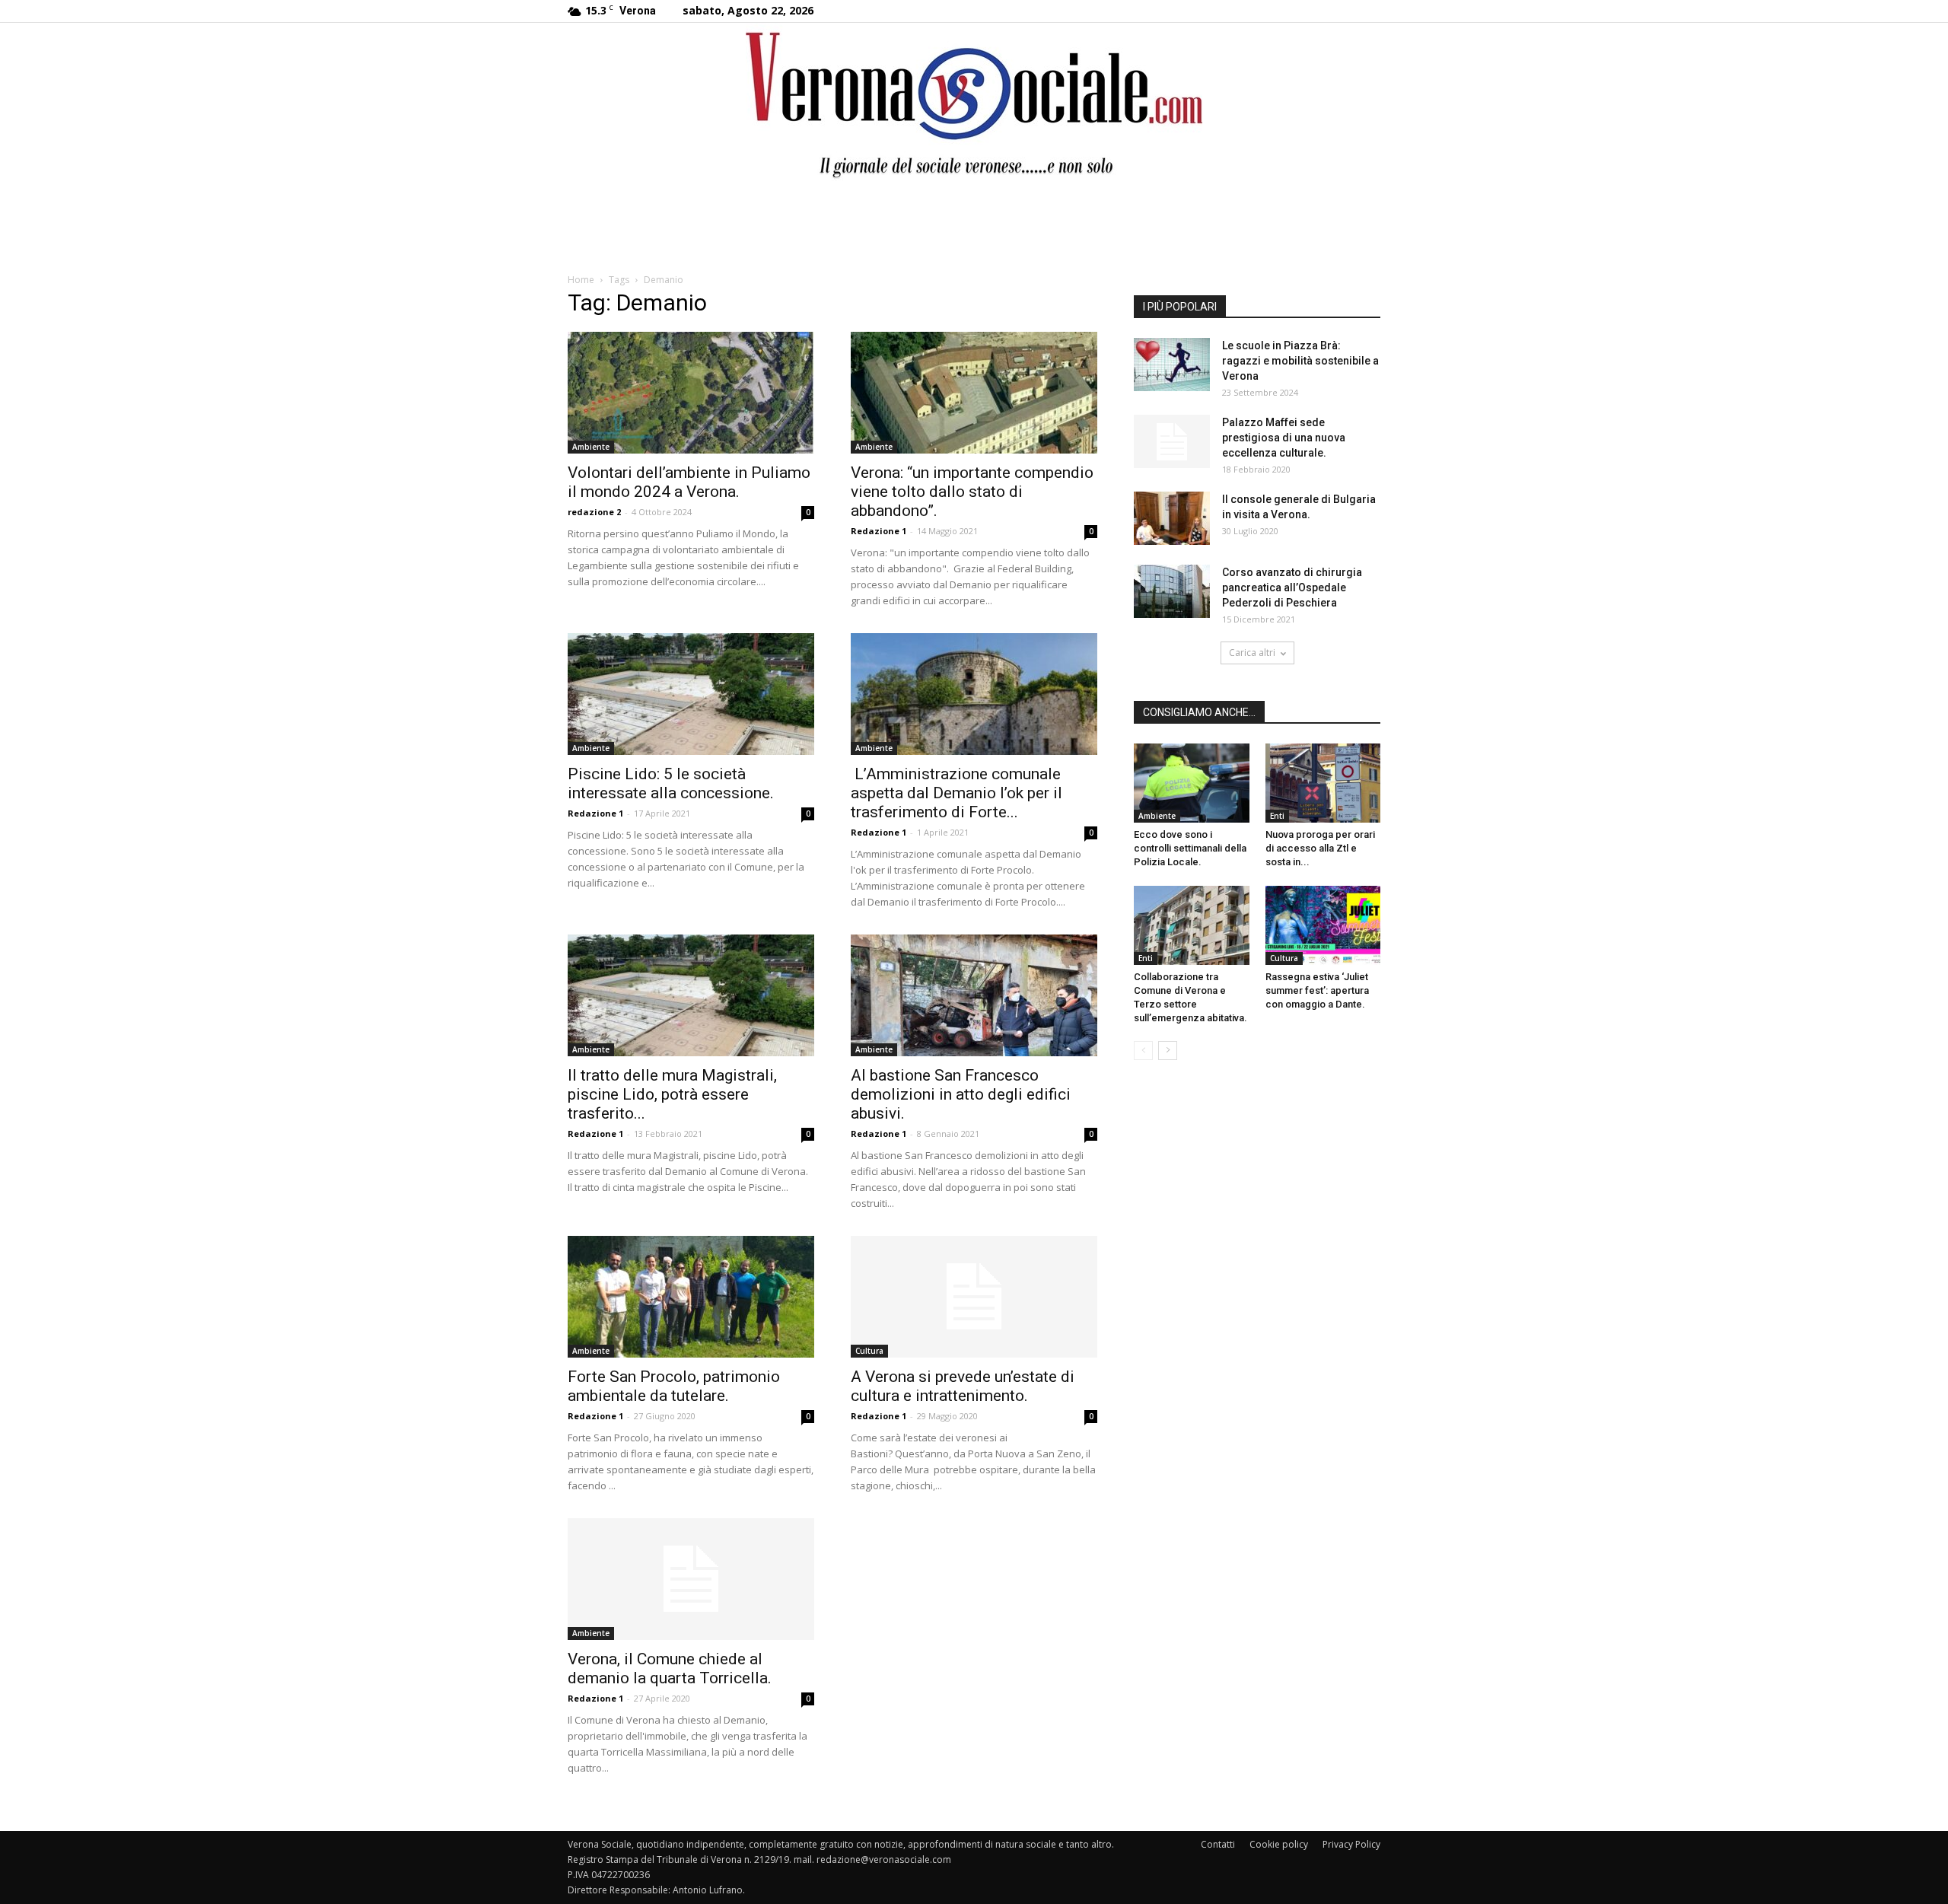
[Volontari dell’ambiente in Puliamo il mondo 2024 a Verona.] (691, 393)
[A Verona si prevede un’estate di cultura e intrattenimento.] (974, 1297)
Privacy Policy (1351, 1844)
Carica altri (1252, 653)
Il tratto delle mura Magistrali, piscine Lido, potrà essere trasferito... (672, 1094)
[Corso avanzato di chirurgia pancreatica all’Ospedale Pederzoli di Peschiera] (1172, 591)
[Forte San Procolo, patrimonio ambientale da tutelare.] (691, 1297)
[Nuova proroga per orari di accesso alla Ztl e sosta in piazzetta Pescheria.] (1323, 783)
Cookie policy (1279, 1844)
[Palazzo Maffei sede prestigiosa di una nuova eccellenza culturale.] (1172, 441)
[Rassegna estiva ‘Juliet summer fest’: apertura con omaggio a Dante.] (1323, 925)
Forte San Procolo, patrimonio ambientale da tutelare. (674, 1386)
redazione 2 (594, 512)
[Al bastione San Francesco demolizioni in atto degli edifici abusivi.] (974, 995)
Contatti (1218, 1844)
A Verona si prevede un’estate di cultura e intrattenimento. (963, 1386)
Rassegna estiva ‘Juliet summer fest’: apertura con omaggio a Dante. (1317, 990)
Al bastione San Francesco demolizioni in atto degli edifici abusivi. (961, 1094)
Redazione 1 (879, 531)
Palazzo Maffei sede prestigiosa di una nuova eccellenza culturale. (1284, 438)
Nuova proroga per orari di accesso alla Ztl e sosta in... (1320, 848)
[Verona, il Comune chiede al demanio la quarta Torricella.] (691, 1579)
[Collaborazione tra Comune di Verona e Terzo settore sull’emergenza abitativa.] (1192, 925)
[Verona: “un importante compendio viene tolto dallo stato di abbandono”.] (974, 393)
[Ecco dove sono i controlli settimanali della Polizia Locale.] (1192, 783)
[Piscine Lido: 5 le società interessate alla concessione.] (691, 694)
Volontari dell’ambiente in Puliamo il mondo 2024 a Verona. (689, 482)
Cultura (869, 1351)
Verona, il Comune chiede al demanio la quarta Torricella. (670, 1668)
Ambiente (591, 447)
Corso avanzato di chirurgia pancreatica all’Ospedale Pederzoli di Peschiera (1292, 587)
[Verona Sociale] (974, 103)
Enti (1277, 816)
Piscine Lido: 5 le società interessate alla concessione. (671, 783)
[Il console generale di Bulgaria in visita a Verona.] (1172, 518)
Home (581, 280)
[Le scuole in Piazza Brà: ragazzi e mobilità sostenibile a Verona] (1172, 365)
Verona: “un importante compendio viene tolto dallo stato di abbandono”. (972, 492)
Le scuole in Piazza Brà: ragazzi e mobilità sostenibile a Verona (1300, 361)
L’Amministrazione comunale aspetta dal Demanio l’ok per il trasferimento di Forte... (956, 793)
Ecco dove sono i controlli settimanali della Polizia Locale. (1190, 848)
